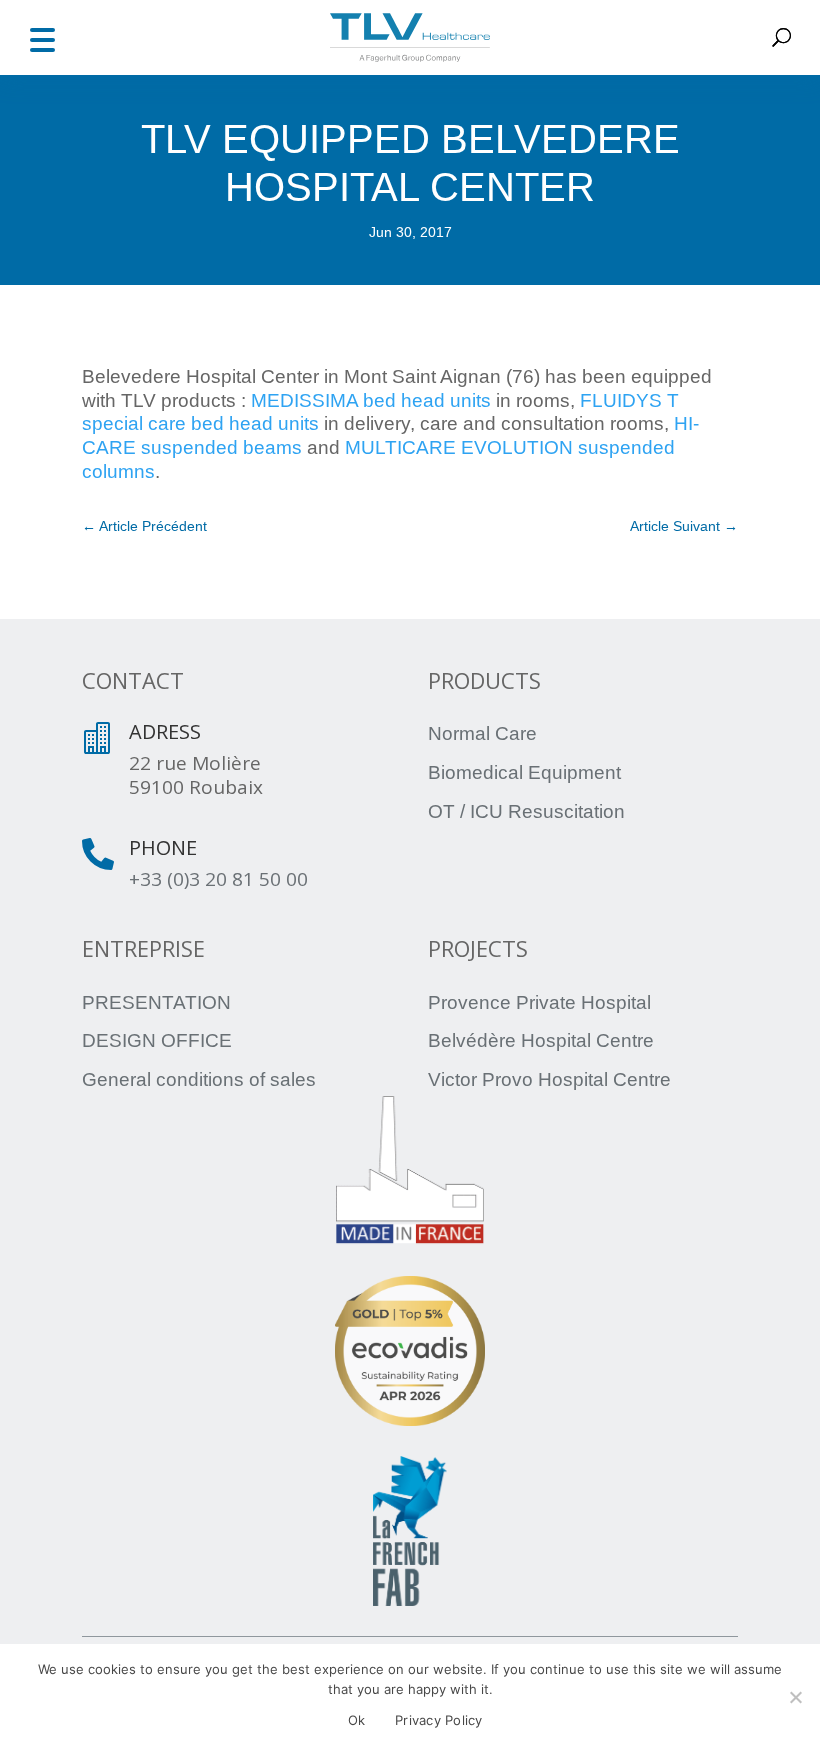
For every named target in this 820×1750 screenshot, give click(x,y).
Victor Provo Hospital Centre (549, 1079)
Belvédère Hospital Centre (541, 1040)
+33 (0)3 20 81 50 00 (218, 879)
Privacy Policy (439, 1720)
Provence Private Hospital (539, 1002)
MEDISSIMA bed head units (371, 400)
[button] (42, 37)
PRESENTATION (156, 1002)
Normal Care (482, 733)
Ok (357, 1720)
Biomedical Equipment (524, 772)
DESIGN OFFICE (157, 1040)
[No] (795, 1697)
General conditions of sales (199, 1079)
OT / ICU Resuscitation (526, 811)
